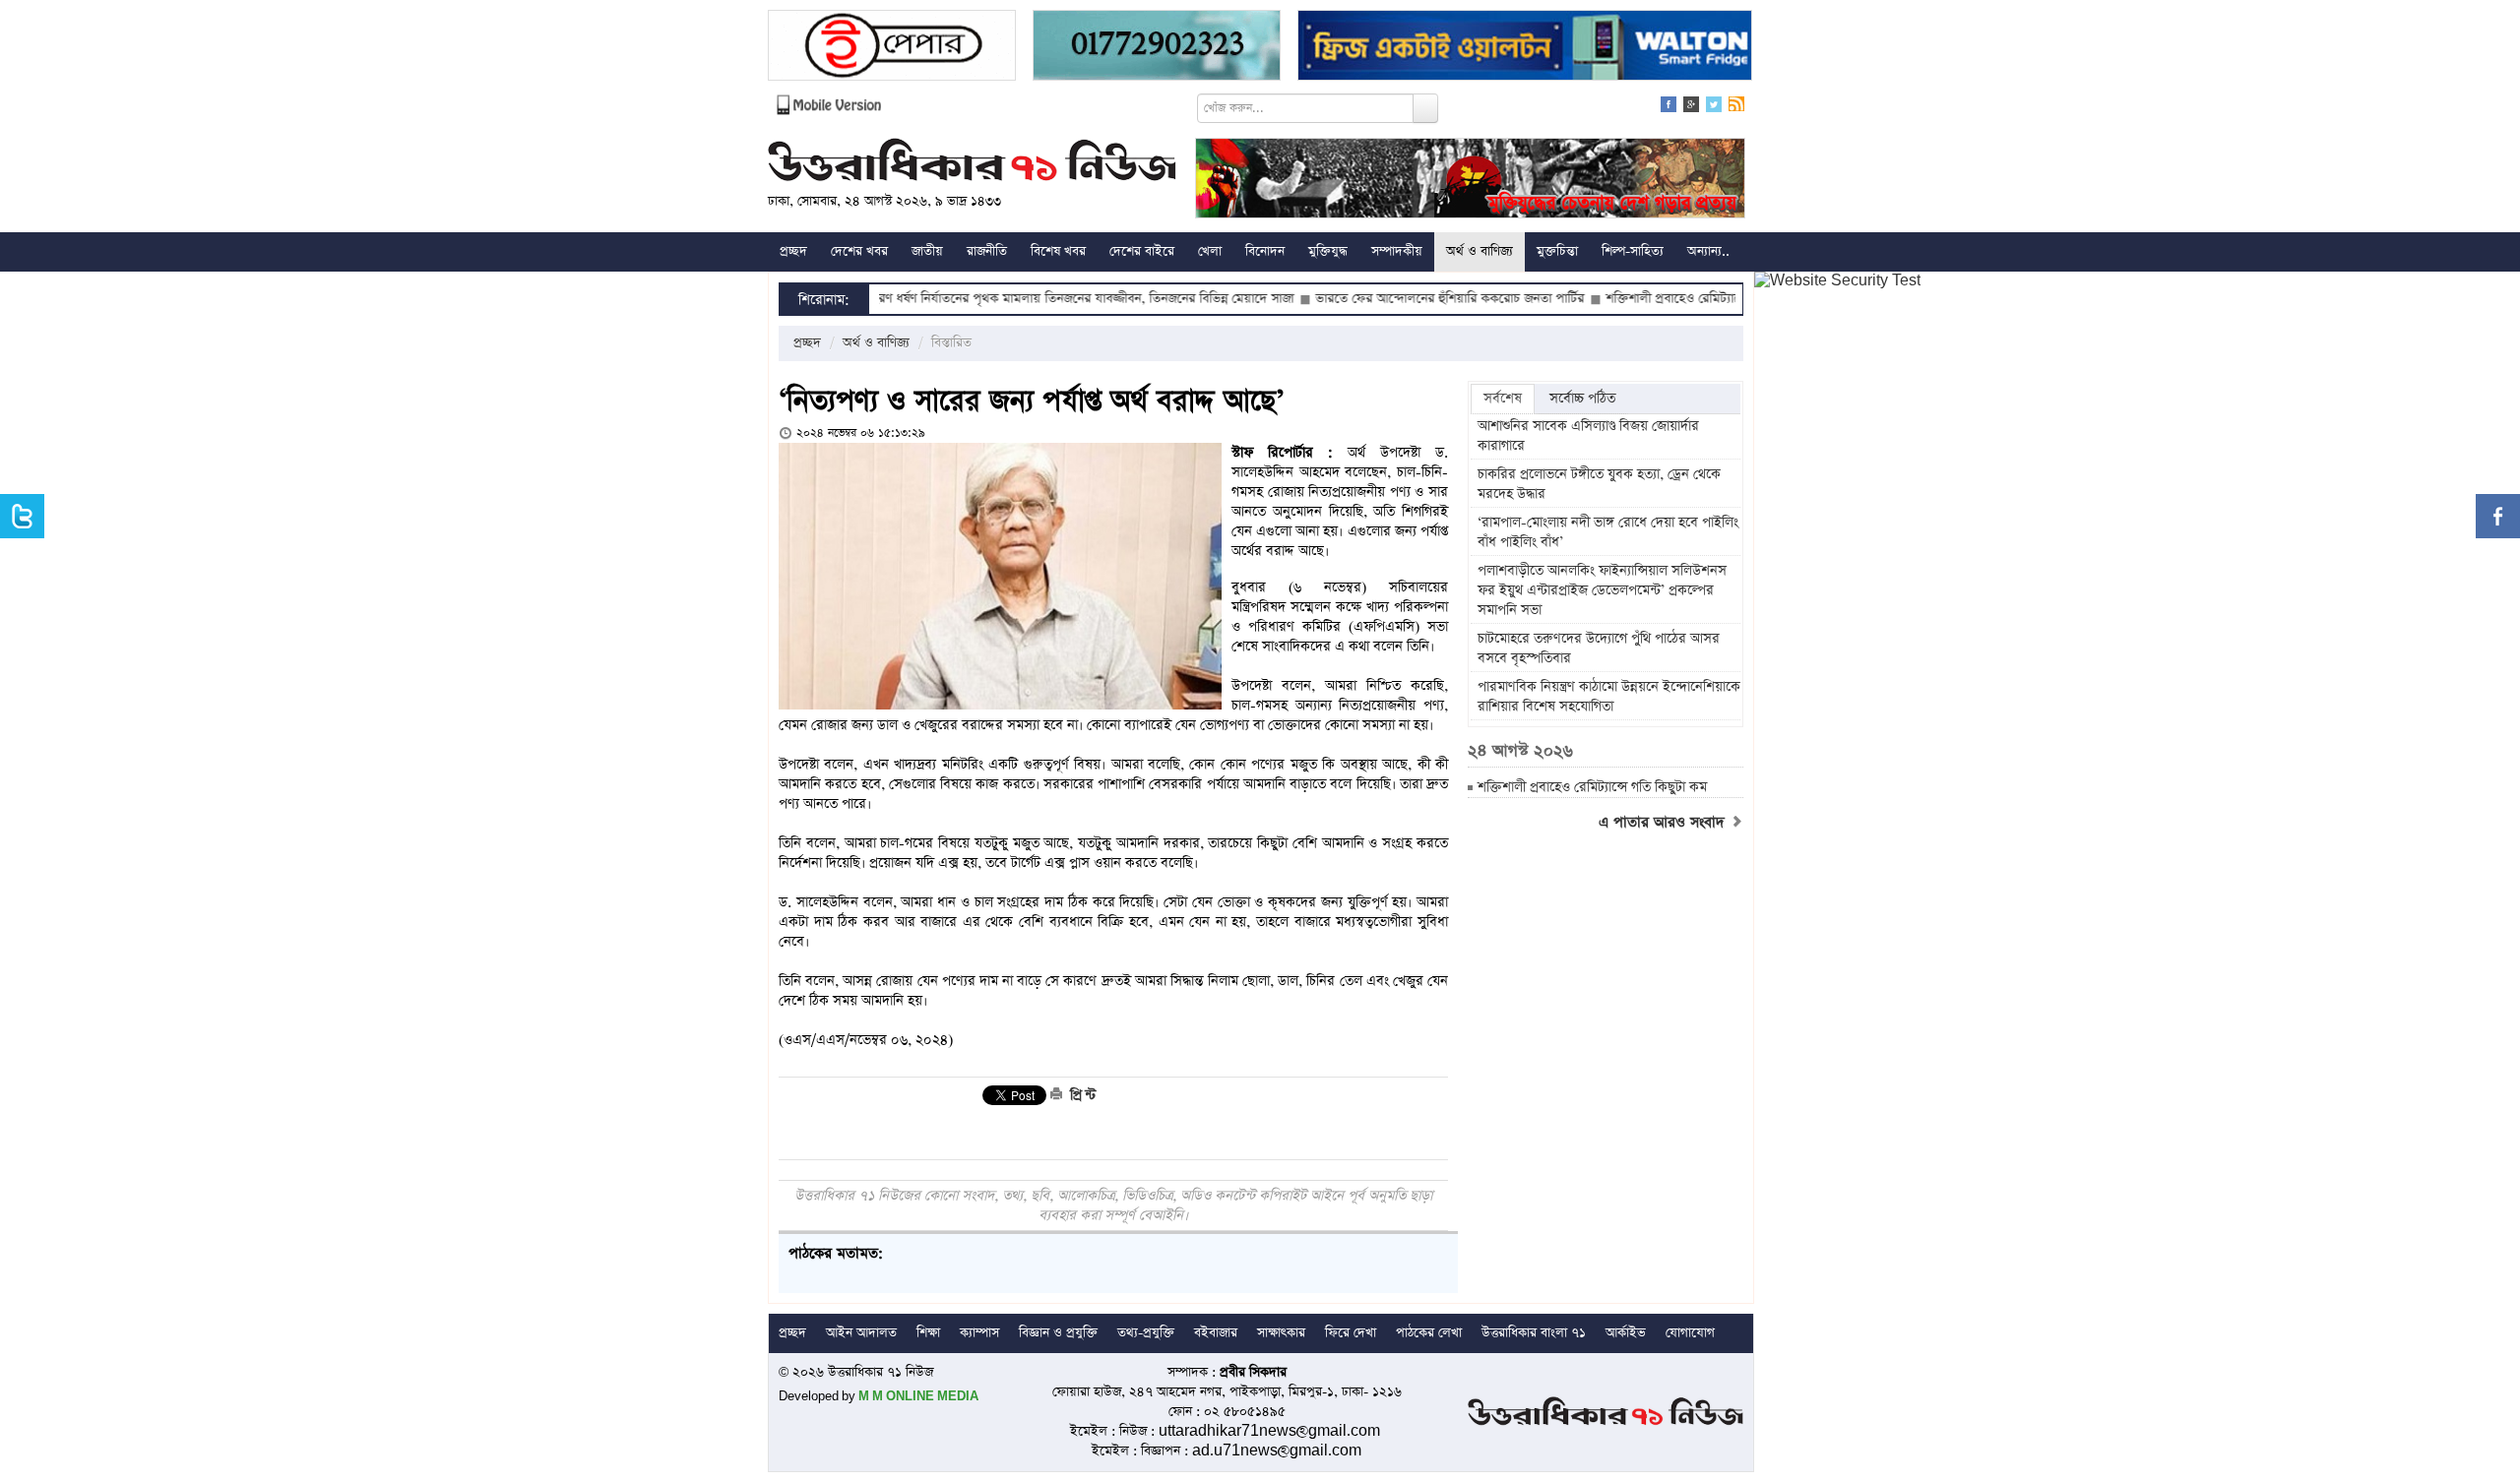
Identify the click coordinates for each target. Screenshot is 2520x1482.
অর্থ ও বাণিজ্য (1480, 251)
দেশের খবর (859, 251)
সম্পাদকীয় (1397, 251)
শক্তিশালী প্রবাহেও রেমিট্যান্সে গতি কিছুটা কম (1650, 299)
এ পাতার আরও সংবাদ (1664, 823)
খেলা (1210, 251)
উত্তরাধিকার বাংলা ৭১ (1534, 1333)
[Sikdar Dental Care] (1157, 48)
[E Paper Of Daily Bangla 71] (892, 48)
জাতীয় (927, 251)
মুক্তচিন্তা (1557, 251)
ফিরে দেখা (1351, 1333)
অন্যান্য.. (1708, 251)
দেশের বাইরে (1142, 251)
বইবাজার (1216, 1333)
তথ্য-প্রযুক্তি (1146, 1333)
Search (1425, 108)
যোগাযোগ (1690, 1333)
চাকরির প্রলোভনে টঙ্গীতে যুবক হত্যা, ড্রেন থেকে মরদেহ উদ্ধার (1599, 484)
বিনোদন (1265, 251)
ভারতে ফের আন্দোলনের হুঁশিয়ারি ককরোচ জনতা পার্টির (1384, 299)
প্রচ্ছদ (793, 251)
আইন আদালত (861, 1333)
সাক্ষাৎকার (1281, 1333)
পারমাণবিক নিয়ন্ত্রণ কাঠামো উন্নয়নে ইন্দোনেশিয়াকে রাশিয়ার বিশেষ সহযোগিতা (1609, 697)
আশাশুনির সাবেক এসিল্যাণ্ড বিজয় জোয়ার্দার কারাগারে (1588, 436)
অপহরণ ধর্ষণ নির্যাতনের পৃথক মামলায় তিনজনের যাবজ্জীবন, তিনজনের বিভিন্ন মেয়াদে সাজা (1007, 299)
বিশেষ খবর (1058, 251)
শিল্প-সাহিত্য (1633, 251)
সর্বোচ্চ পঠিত (1582, 399)
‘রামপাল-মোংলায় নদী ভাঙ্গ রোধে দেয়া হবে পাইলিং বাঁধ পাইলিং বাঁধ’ (1608, 532)
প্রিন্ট (1081, 1095)
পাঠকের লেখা (1429, 1333)
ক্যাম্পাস (979, 1333)
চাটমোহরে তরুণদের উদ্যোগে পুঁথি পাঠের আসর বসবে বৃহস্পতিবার (1599, 648)
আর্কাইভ (1626, 1333)
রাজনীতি (987, 251)
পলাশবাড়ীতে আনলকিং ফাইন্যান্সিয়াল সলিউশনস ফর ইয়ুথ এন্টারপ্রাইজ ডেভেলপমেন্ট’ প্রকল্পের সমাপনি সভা (1602, 590)
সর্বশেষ (1503, 399)
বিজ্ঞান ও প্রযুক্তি (1058, 1333)
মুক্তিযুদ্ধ (1328, 251)
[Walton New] (1525, 48)
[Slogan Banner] (1470, 181)
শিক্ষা (928, 1333)
